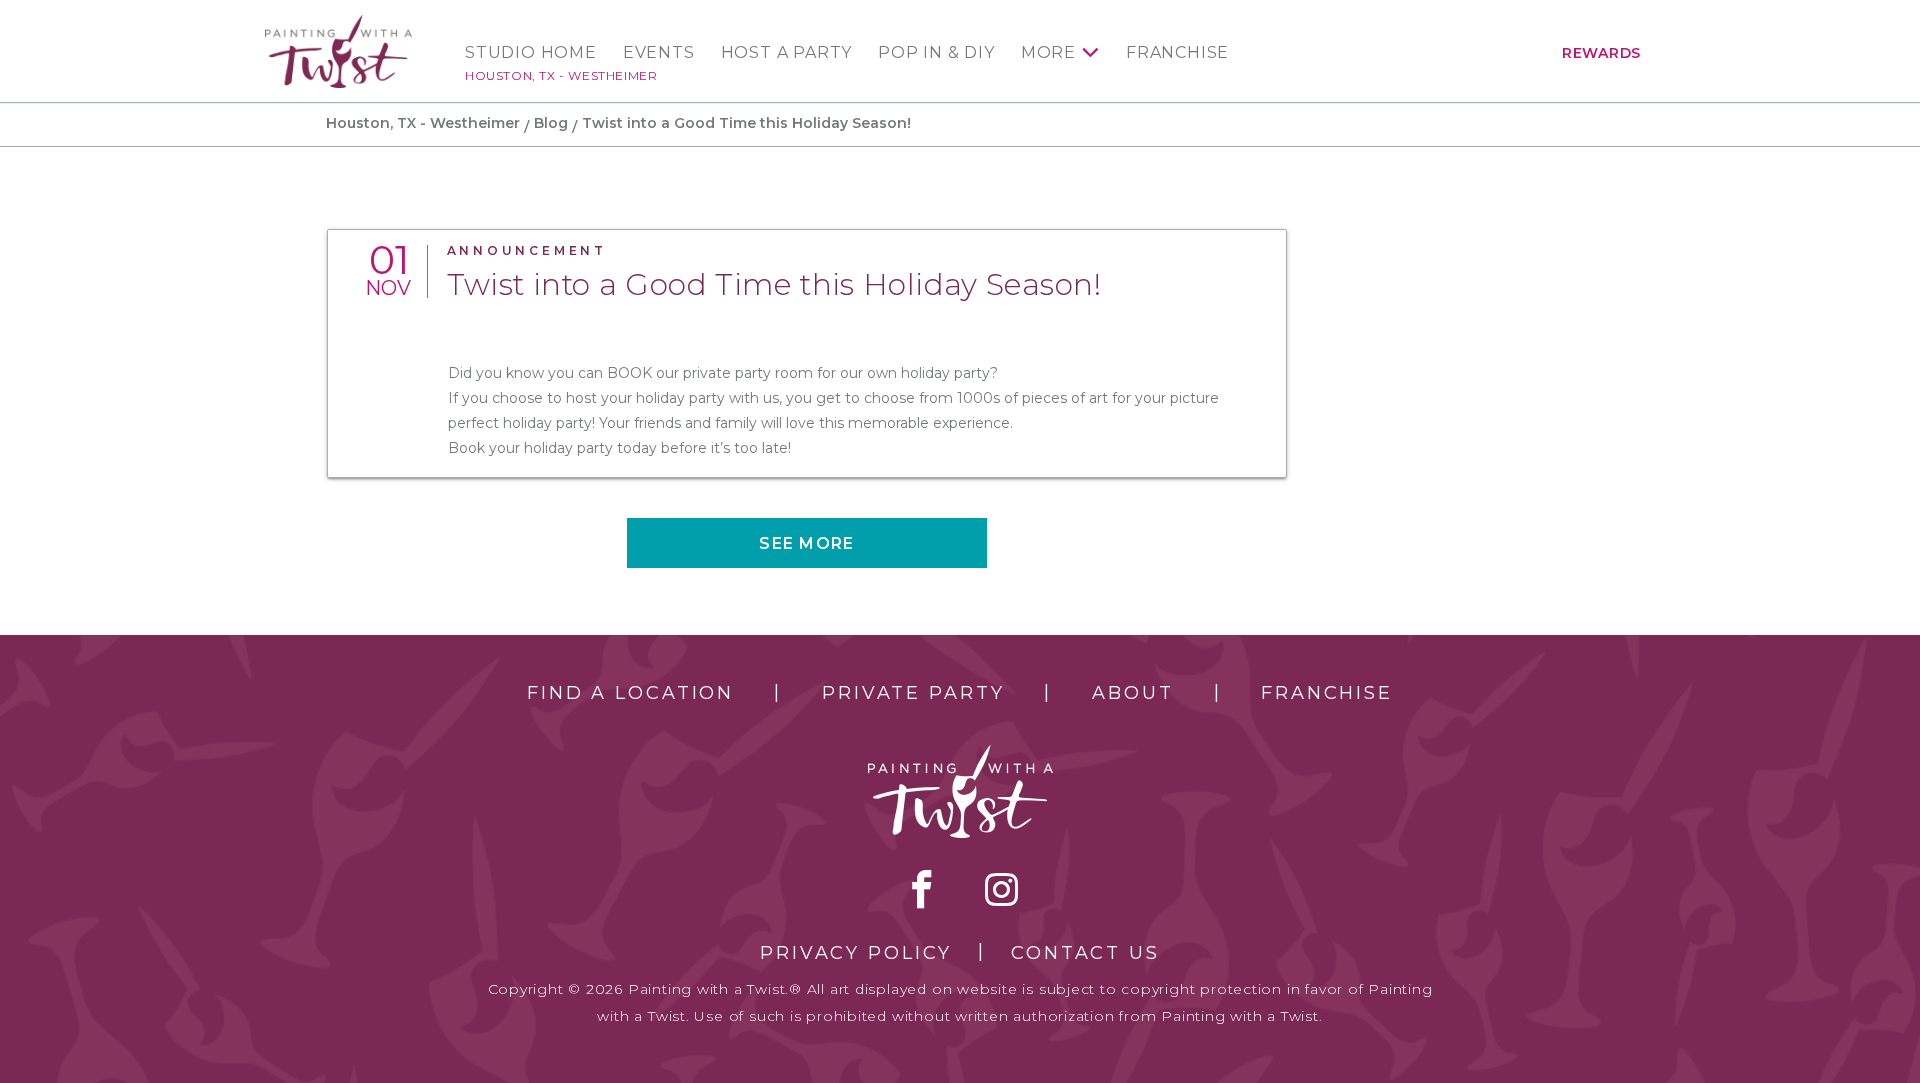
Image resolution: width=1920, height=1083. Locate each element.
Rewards (1601, 53)
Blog (551, 123)
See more (806, 543)
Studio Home (531, 53)
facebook (922, 889)
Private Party (913, 693)
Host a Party (787, 53)
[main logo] (338, 23)
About (1132, 693)
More (1048, 53)
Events (659, 53)
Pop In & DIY (936, 53)
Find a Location (630, 693)
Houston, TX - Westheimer (561, 75)
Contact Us (1085, 953)
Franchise (1177, 53)
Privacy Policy (856, 953)
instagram (1001, 889)
